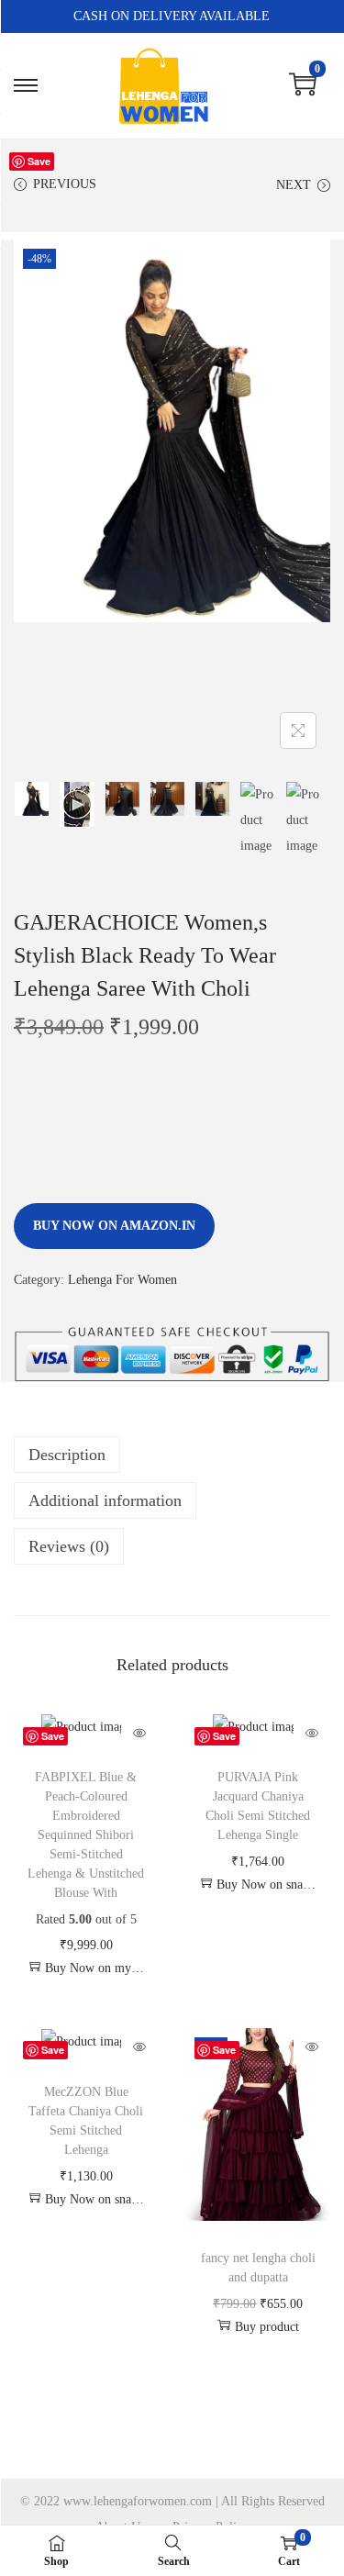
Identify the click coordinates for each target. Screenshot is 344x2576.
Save (39, 161)
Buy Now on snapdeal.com (266, 1885)
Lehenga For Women (122, 1280)
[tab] (172, 1455)
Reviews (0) (69, 1546)
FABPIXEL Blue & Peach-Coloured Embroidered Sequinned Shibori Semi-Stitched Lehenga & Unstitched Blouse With (86, 1835)
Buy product (267, 2327)
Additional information (105, 1500)
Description (67, 1455)
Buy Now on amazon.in (114, 1226)
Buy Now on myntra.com (94, 1968)
